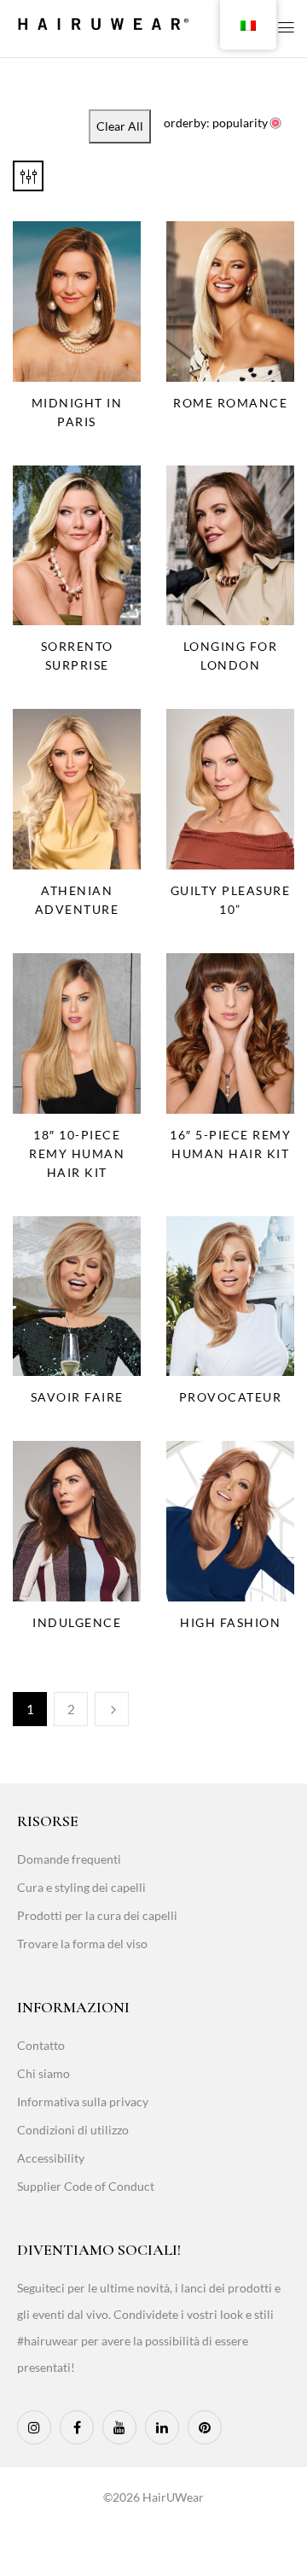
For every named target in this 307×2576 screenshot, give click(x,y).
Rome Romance (230, 403)
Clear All (120, 126)
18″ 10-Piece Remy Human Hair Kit (77, 1153)
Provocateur (231, 1397)
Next (112, 1709)
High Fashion (230, 1622)
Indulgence (77, 1622)
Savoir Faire (77, 1397)
